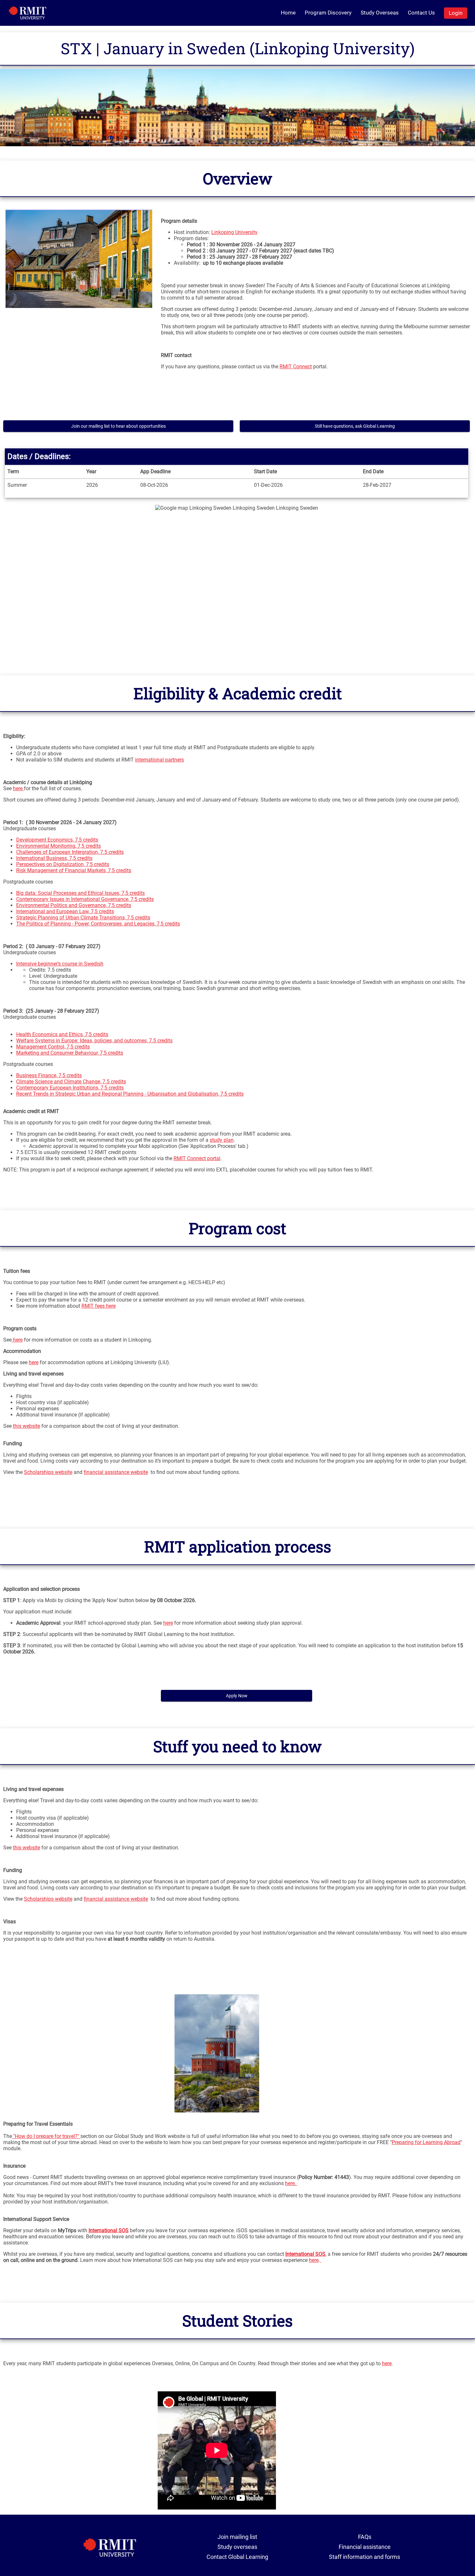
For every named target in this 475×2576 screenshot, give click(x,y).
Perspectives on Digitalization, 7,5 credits (63, 864)
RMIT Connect (296, 367)
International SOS (305, 2254)
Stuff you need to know (238, 1746)
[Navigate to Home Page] (28, 13)
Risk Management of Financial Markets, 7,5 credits (74, 870)
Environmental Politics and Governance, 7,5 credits (74, 905)
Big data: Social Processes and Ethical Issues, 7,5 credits (80, 893)
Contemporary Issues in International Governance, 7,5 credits (85, 899)
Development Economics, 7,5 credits (57, 840)
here (18, 788)
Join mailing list (237, 2537)
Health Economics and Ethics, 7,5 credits (62, 1034)
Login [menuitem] (456, 13)
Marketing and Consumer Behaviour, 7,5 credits (70, 1053)
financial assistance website (116, 1472)
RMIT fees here (99, 1306)
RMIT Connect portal (197, 1158)
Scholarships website (48, 1472)
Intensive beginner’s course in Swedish (60, 964)
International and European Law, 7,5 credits (65, 911)
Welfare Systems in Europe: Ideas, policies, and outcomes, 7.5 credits (94, 1041)
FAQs (365, 2537)
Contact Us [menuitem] (421, 13)
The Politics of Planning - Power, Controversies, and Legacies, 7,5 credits (98, 924)
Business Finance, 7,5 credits (49, 1075)
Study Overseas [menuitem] (380, 13)
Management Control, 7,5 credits (53, 1047)
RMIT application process (238, 1546)
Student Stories (238, 2320)
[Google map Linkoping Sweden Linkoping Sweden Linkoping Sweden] (237, 584)
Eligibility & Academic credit (238, 693)
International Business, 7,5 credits (54, 858)
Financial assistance (365, 2547)
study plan (222, 1140)
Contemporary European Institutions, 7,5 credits (70, 1088)
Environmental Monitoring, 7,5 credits (58, 846)
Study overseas (237, 2547)
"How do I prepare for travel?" (46, 2136)
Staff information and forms (364, 2557)
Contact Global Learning (237, 2557)
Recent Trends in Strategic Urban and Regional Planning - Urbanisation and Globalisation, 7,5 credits (130, 1094)
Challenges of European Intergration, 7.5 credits (70, 852)
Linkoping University (234, 232)
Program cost (238, 1228)
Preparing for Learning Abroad (426, 2142)
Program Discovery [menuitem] (328, 13)
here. (291, 2183)
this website (26, 1426)
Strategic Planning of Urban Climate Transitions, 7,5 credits (83, 918)
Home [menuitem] (288, 13)
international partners (159, 760)
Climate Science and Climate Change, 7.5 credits (71, 1082)
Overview (238, 178)
